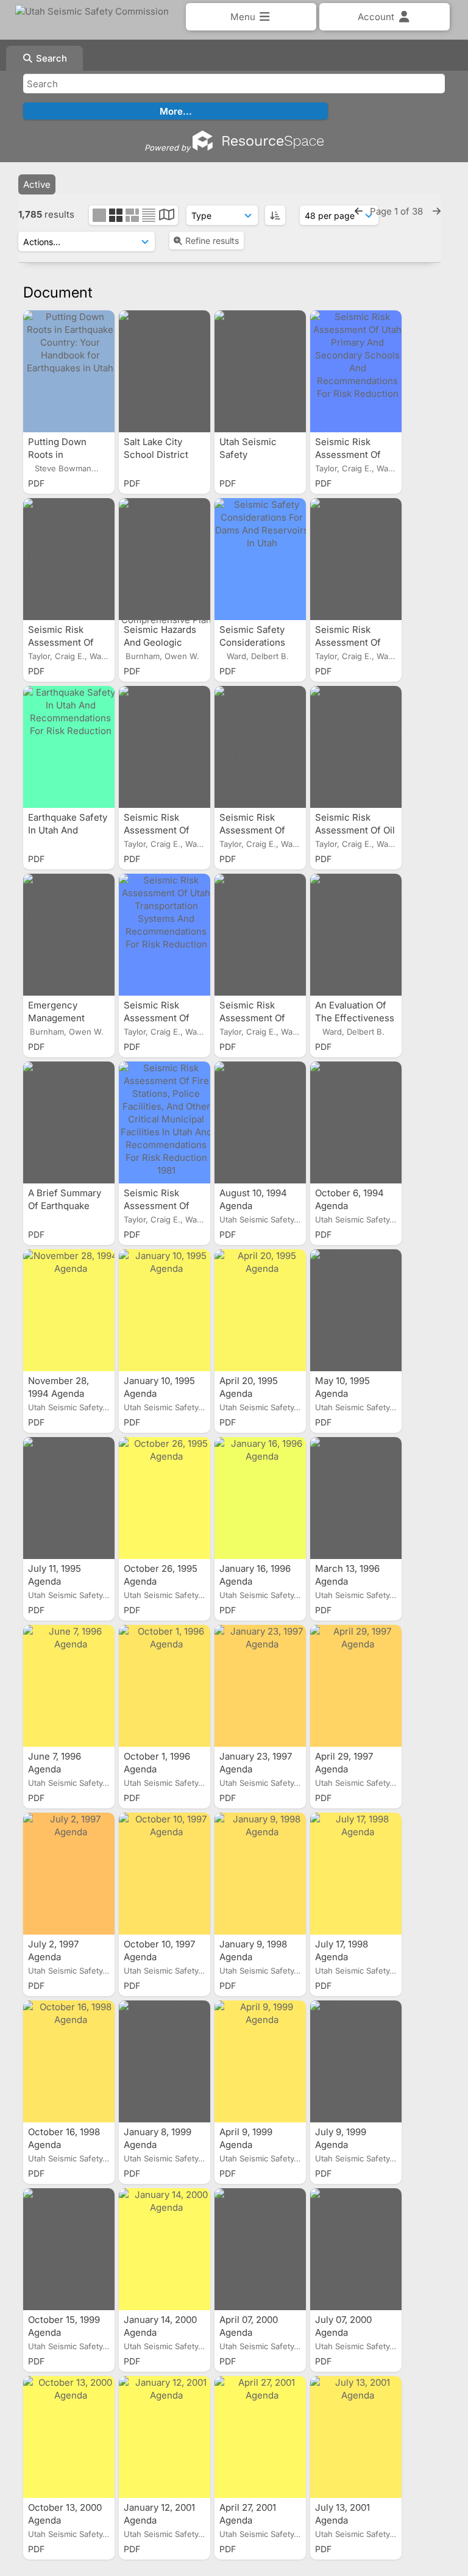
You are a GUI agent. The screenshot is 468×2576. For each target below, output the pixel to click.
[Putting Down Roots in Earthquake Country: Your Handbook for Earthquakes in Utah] (69, 371)
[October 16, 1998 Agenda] (69, 2061)
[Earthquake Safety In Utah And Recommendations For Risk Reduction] (69, 747)
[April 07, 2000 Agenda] (260, 2249)
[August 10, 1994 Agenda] (260, 1122)
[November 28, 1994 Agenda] (69, 1310)
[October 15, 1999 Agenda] (69, 2249)
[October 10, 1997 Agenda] (165, 1874)
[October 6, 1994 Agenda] (356, 1122)
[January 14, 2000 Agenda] (165, 2249)
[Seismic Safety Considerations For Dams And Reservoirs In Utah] (260, 559)
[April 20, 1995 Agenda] (260, 1310)
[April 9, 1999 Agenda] (260, 2061)
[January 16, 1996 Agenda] (260, 1498)
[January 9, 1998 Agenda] (260, 1874)
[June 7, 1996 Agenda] (69, 1686)
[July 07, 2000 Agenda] (356, 2249)
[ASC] (275, 215)
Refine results (212, 241)
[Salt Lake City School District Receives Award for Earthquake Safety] (165, 371)
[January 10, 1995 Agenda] (165, 1310)
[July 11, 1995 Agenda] (69, 1498)
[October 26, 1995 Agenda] (165, 1498)
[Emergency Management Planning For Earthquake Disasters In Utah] (69, 935)
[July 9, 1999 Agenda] (356, 2061)
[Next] (437, 211)
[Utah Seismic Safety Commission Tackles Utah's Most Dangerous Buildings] (260, 371)
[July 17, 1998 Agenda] (356, 1874)
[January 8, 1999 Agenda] (165, 2061)
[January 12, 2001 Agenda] (165, 2437)
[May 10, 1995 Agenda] (356, 1310)
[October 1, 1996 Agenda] (165, 1686)
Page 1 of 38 (398, 211)
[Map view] (167, 216)
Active (37, 184)
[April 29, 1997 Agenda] (356, 1686)
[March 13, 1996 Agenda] (356, 1498)
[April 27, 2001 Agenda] (260, 2437)
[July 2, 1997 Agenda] (69, 1874)
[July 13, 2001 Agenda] (356, 2437)
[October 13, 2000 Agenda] (69, 2437)
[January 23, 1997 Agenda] (260, 1686)
